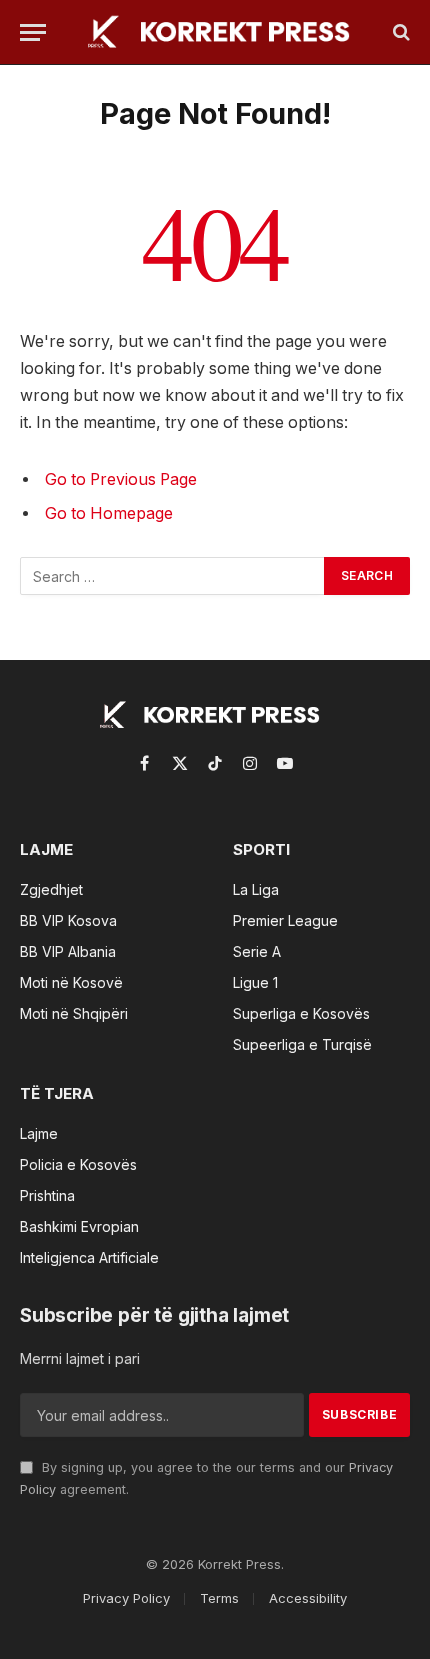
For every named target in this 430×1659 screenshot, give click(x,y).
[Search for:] (173, 576)
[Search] (399, 32)
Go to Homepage (109, 513)
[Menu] (33, 32)
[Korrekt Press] (225, 32)
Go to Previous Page (121, 479)
